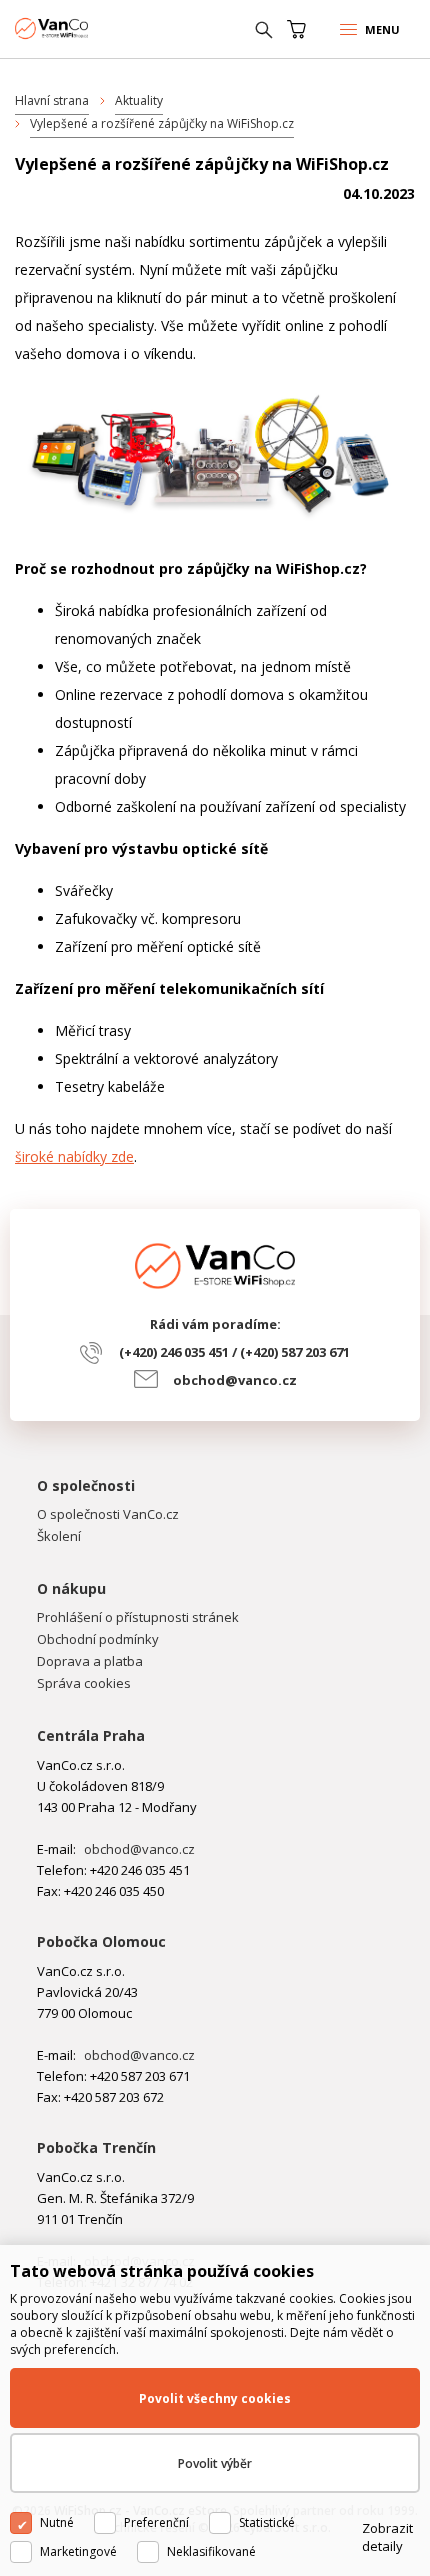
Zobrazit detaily (387, 2537)
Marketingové (78, 2551)
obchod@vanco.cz (235, 1380)
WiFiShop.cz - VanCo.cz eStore (90, 28)
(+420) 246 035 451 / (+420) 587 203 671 (234, 1352)
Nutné (57, 2522)
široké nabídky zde (74, 1156)
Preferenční (156, 2522)
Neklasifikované (211, 2551)
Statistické (267, 2522)
